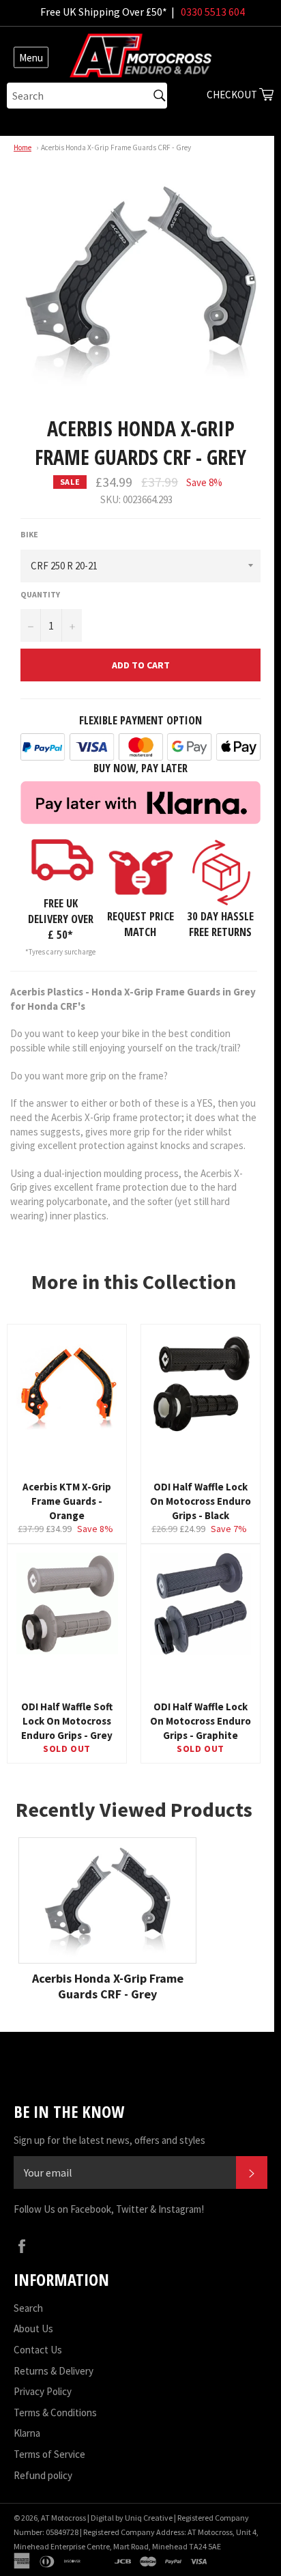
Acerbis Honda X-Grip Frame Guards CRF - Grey (116, 147)
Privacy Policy (43, 2391)
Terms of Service (49, 2454)
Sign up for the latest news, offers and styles (109, 2140)
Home (23, 147)
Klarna (27, 2433)
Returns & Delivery (54, 2371)
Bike (29, 534)
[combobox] (87, 96)
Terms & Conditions (55, 2412)
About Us (33, 2329)
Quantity (40, 594)
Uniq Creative (149, 2518)
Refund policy (43, 2475)
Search (28, 2308)
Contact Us (38, 2350)
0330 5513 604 (213, 12)
